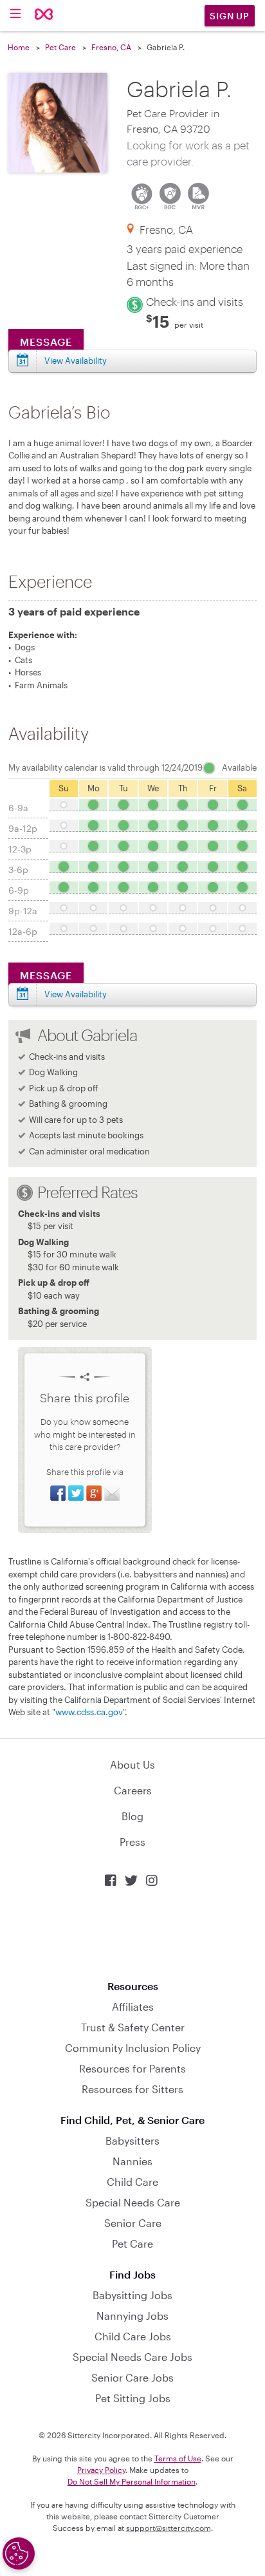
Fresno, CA (111, 47)
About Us (132, 1764)
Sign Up (230, 16)
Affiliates (133, 2007)
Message (46, 342)
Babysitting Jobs (132, 2295)
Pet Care (60, 47)
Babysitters (132, 2140)
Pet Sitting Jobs (133, 2398)
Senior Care (133, 2223)
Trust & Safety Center (133, 2027)
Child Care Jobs (133, 2336)
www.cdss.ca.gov (89, 1712)
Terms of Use (178, 2458)
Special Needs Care (133, 2202)
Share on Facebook (58, 1493)
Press (132, 1842)
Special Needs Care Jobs (132, 2357)
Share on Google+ (94, 1493)
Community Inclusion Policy (133, 2048)
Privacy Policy (101, 2470)
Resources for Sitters (132, 2089)
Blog (132, 1816)
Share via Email (112, 1493)
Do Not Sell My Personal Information (132, 2481)
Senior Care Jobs (132, 2377)
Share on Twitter (76, 1493)
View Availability (76, 361)
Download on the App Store (132, 1934)
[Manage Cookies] (19, 2553)
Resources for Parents (132, 2068)
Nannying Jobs (132, 2316)
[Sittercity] (44, 15)
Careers (133, 1790)
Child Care (132, 2182)
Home (19, 47)
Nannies (132, 2161)
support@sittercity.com (169, 2528)
